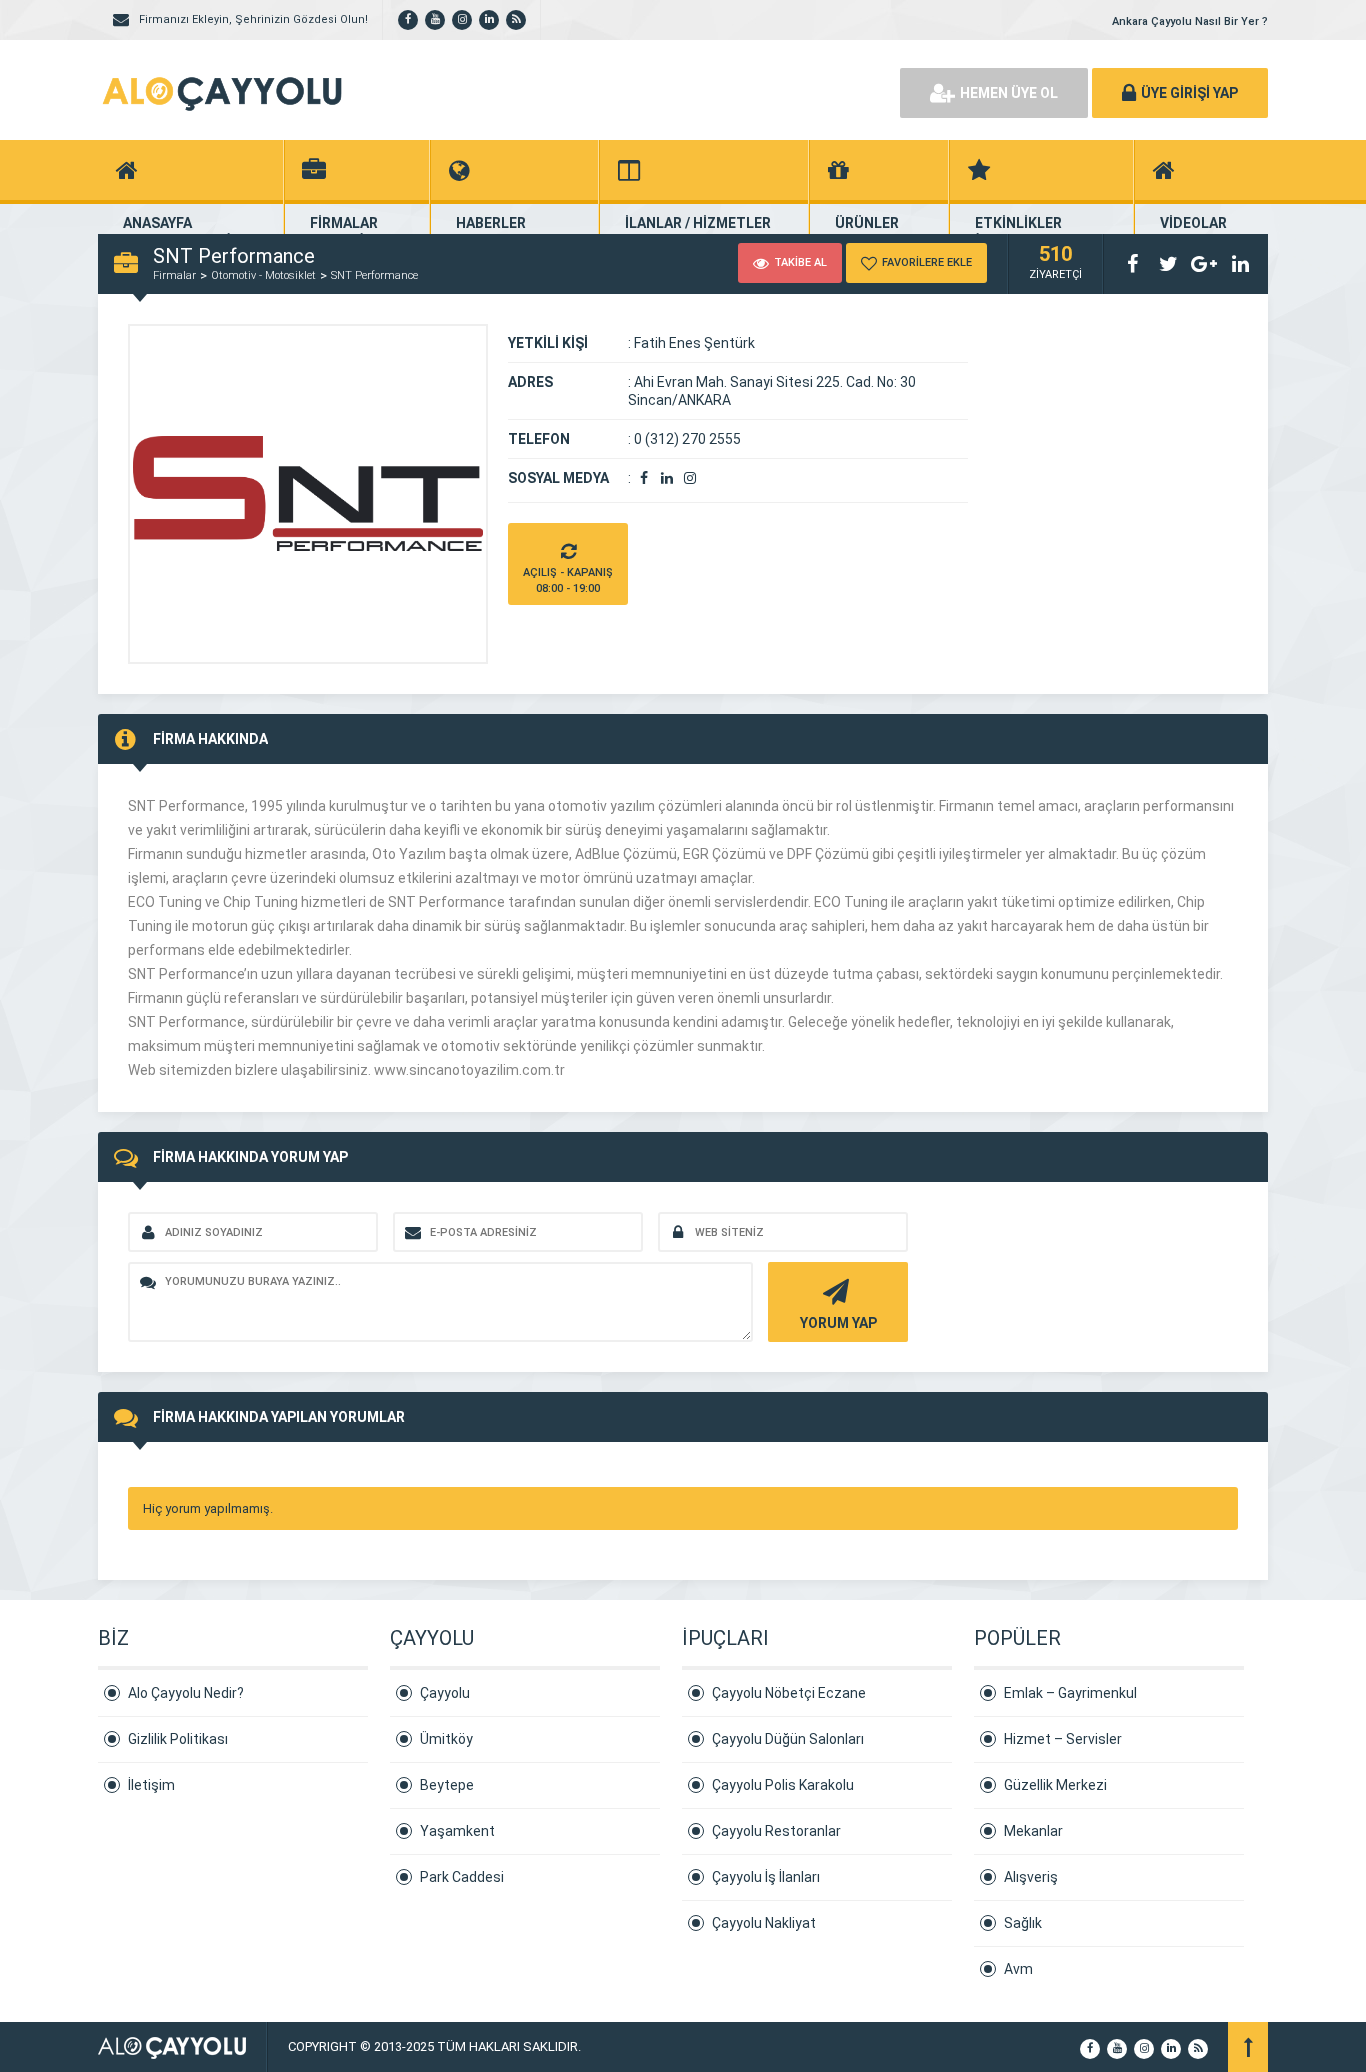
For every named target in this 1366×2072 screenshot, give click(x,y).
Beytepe (447, 1785)
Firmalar (174, 275)
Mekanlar (1033, 1831)
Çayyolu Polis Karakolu (783, 1785)
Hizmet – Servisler (1063, 1739)
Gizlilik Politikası (178, 1739)
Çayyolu (445, 1693)
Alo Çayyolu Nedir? (186, 1693)
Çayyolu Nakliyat (764, 1923)
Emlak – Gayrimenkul (1070, 1693)
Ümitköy (446, 1739)
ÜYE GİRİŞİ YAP (1189, 93)
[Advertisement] (653, 90)
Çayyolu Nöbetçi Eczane (789, 1693)
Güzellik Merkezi (1055, 1785)
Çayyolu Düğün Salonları (788, 1739)
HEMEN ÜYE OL (1009, 93)
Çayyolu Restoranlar (776, 1831)
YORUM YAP (838, 1323)
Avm (1018, 1969)
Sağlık (1023, 1923)
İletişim (151, 1785)
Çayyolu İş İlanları (766, 1877)
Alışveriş (1031, 1877)
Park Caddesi (462, 1877)
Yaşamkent (457, 1831)
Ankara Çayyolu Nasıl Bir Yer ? (1190, 21)
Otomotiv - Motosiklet (263, 275)
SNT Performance (374, 275)
